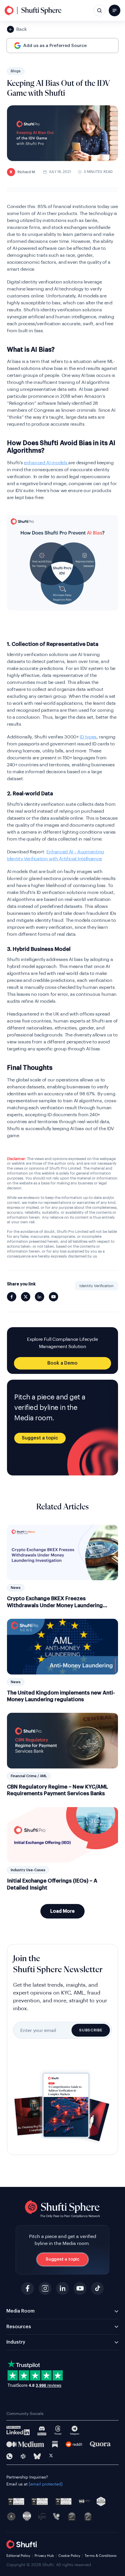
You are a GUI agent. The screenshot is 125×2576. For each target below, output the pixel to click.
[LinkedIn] (63, 2288)
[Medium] (25, 2444)
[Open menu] (115, 10)
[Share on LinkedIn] (40, 1297)
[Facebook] (28, 2288)
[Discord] (42, 2430)
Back (22, 29)
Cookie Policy (69, 2556)
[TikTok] (97, 2288)
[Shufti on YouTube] (53, 1297)
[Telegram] (75, 2430)
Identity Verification (97, 1286)
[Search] (99, 10)
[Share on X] (26, 1297)
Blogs (16, 71)
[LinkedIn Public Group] (18, 2431)
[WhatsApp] (9, 2456)
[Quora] (100, 2444)
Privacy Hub (44, 2556)
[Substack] (55, 2444)
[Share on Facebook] (12, 1297)
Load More (63, 1911)
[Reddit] (74, 2444)
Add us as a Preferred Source (55, 46)
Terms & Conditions (101, 2556)
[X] (51, 2456)
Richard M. (23, 172)
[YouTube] (80, 2288)
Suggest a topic (40, 1438)
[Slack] (23, 2456)
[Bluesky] (37, 2456)
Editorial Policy (18, 2556)
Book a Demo (63, 1363)
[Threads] (58, 2430)
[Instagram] (45, 2288)
